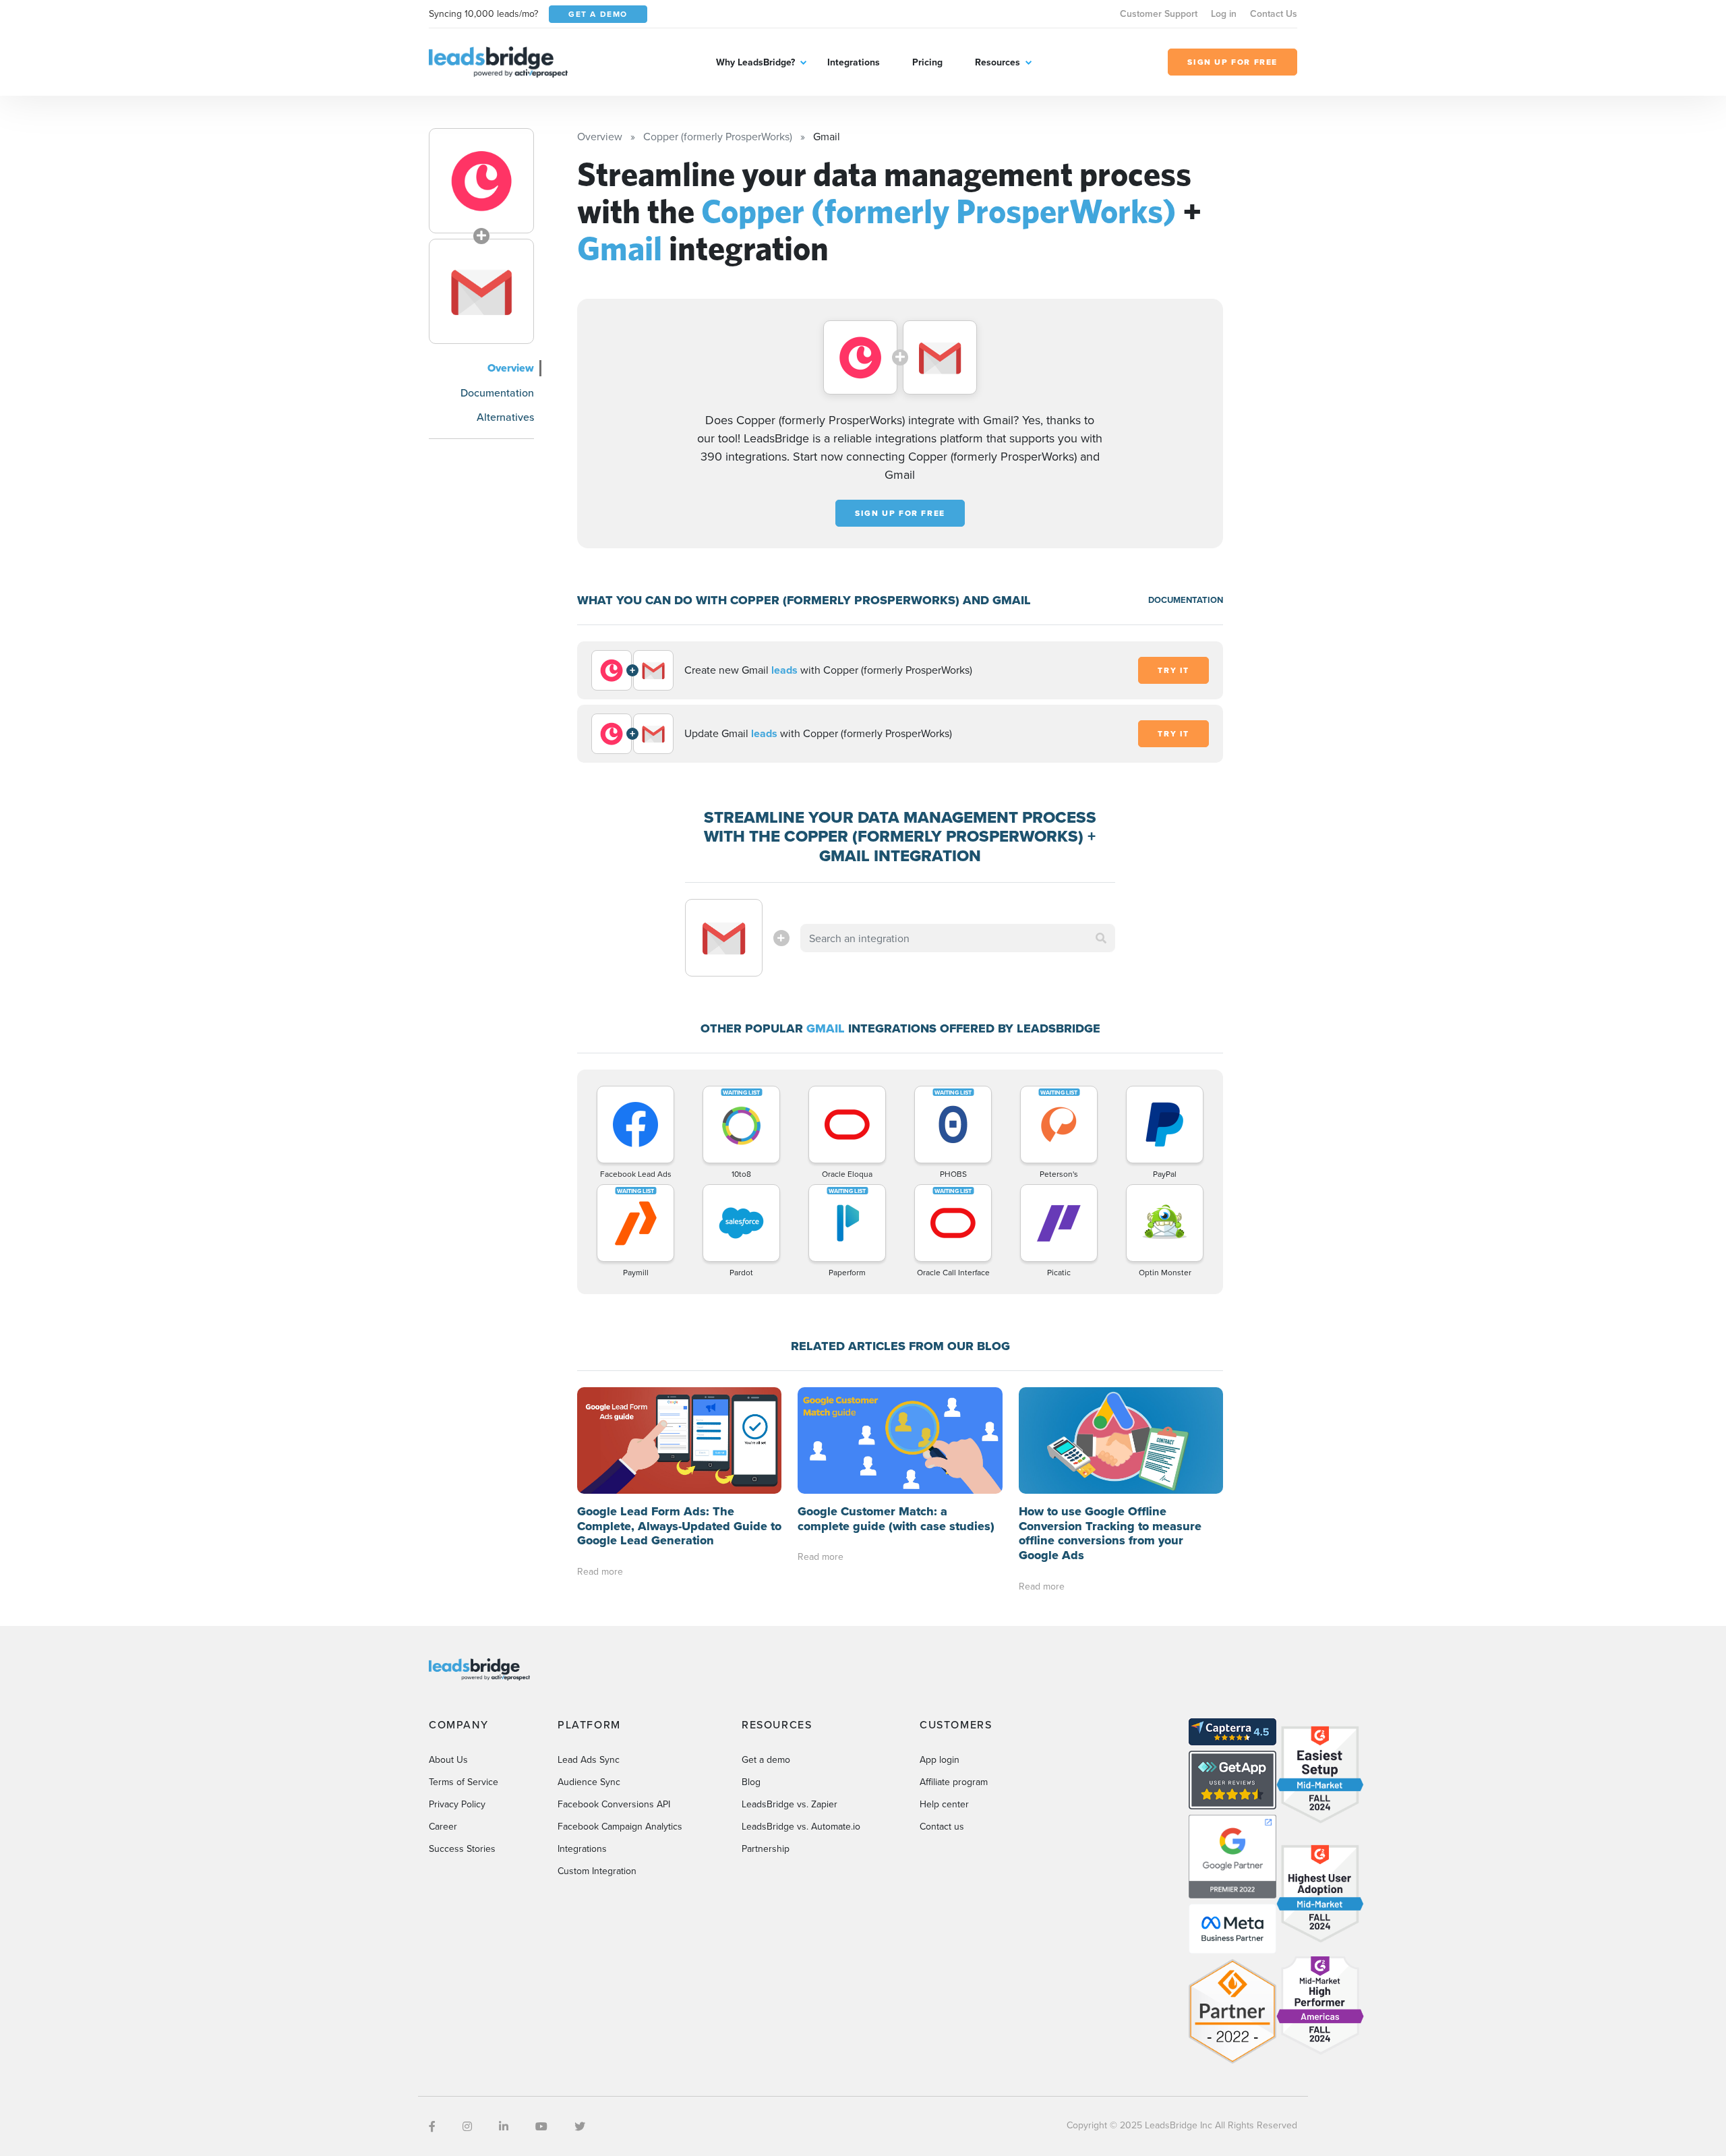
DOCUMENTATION (1186, 600)
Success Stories (462, 1848)
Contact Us (1274, 13)
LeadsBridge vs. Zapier (790, 1804)
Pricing (927, 62)
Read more (600, 1571)
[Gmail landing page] (481, 291)
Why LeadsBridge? (755, 62)
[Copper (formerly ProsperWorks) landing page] (481, 181)
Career (443, 1826)
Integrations (854, 62)
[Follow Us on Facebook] (432, 2126)
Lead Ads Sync (589, 1759)
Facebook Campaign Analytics (620, 1826)
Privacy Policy (457, 1804)
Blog (751, 1782)
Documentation (497, 392)
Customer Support (1159, 13)
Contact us (942, 1826)
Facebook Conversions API (614, 1804)
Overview (511, 368)
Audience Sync (589, 1782)
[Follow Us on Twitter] (580, 2126)
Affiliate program (954, 1782)
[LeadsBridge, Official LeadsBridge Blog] (498, 61)
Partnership (766, 1848)
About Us (448, 1759)
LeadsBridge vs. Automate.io (801, 1826)
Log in (1224, 13)
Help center (944, 1804)
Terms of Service (464, 1782)
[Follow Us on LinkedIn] (504, 2126)
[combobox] (958, 938)
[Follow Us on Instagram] (467, 2126)
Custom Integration (597, 1871)
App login (940, 1759)
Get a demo (766, 1759)
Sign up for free (900, 513)
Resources (998, 62)
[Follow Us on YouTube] (541, 2126)
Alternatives (505, 417)
